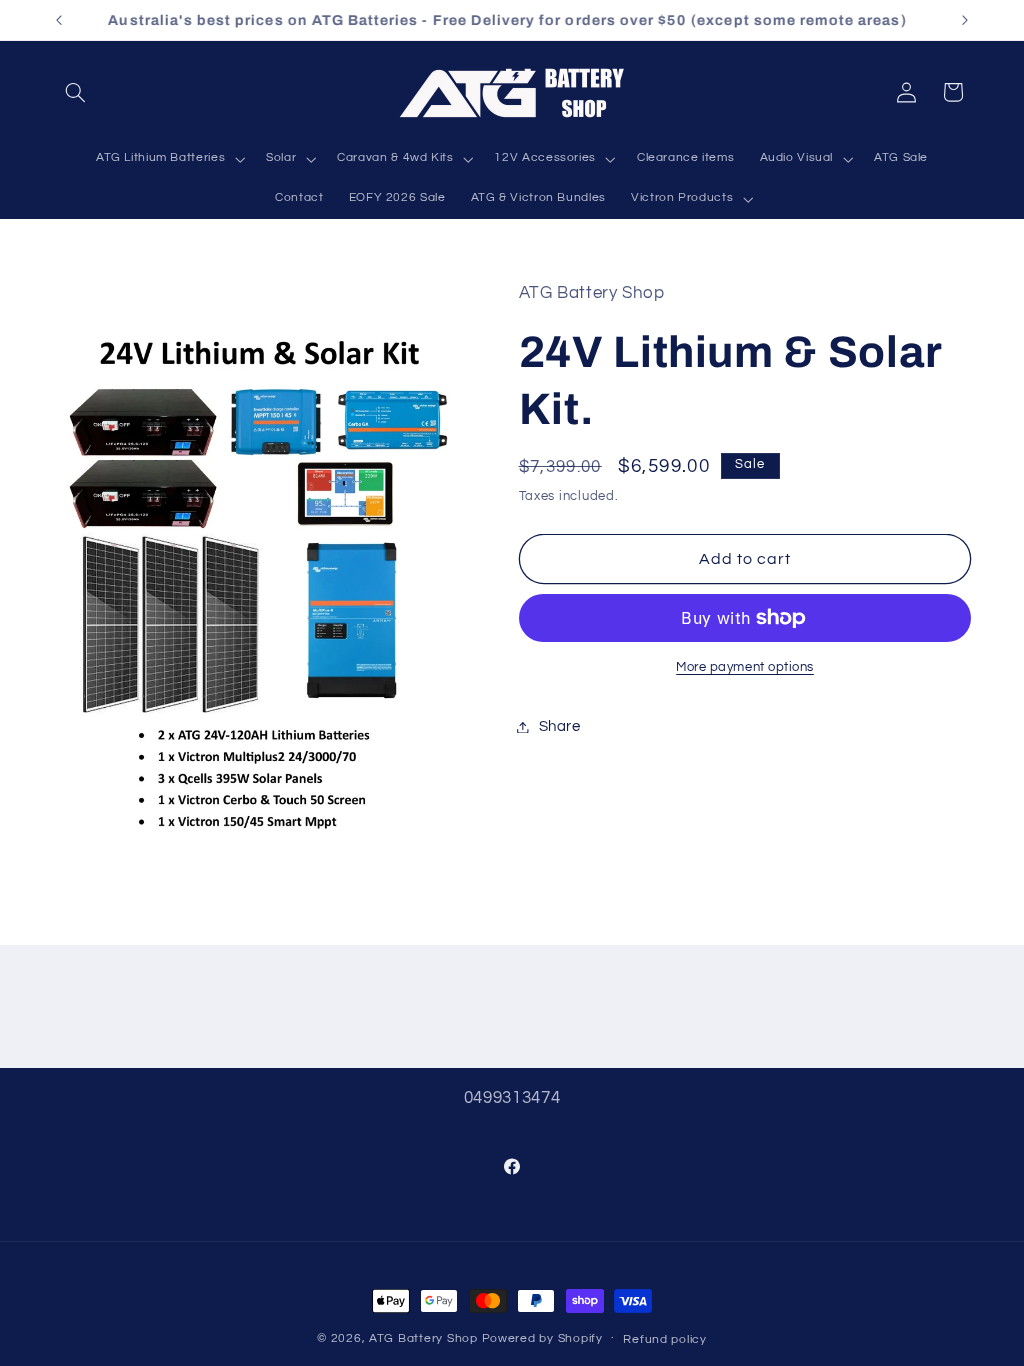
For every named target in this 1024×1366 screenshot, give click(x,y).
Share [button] (560, 726)
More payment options (745, 667)
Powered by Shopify (542, 1338)
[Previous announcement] (59, 20)
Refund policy (665, 1339)
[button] (76, 92)
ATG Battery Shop (423, 1338)
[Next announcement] (965, 20)
